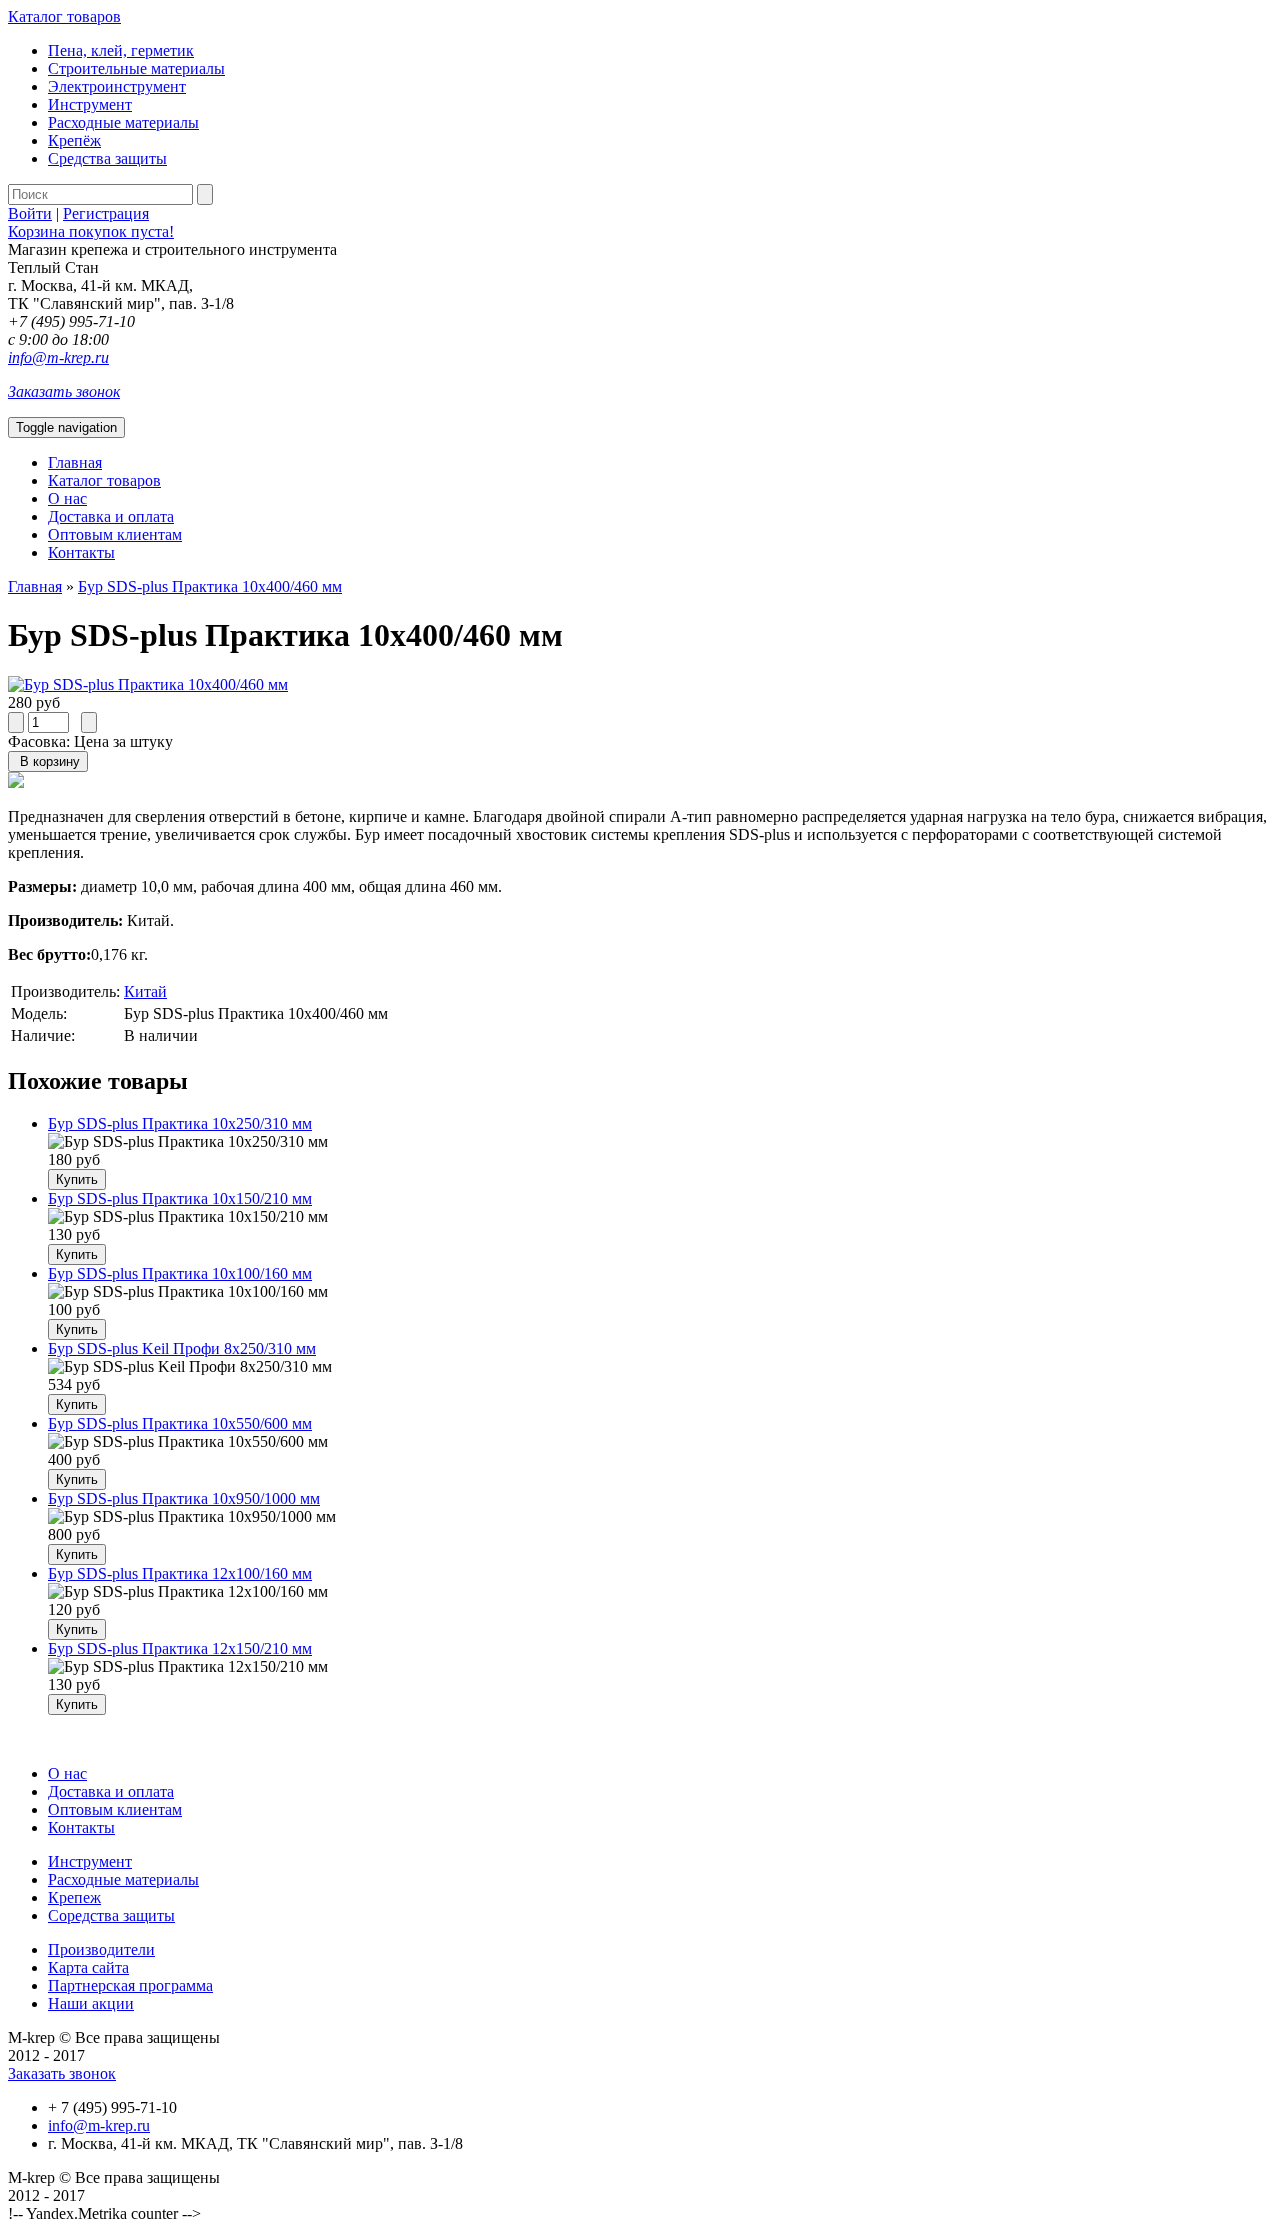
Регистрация (106, 213)
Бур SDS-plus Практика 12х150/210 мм (180, 1648)
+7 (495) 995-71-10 (71, 321)
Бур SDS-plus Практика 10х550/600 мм (180, 1423)
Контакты (81, 552)
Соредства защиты (111, 1915)
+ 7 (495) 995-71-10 (112, 2107)
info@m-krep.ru (58, 357)
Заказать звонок (64, 391)
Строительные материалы (136, 68)
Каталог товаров (64, 16)
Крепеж (74, 1897)
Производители (101, 1949)
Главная (75, 462)
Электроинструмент (117, 86)
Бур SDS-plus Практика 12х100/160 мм (180, 1573)
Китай (145, 991)
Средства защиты (107, 158)
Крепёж (74, 140)
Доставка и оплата (111, 516)
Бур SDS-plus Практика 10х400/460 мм (210, 586)
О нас (67, 498)
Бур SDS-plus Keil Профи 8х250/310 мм (182, 1348)
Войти (30, 213)
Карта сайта (88, 1967)
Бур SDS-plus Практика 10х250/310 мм (180, 1123)
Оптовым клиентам (115, 534)
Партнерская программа (130, 1985)
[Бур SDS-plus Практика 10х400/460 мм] (148, 684)
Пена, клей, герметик (121, 50)
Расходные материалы (123, 122)
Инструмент (90, 104)
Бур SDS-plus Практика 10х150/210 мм (180, 1198)
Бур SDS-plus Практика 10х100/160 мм (180, 1273)
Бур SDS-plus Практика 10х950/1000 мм (184, 1498)
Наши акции (91, 2003)
